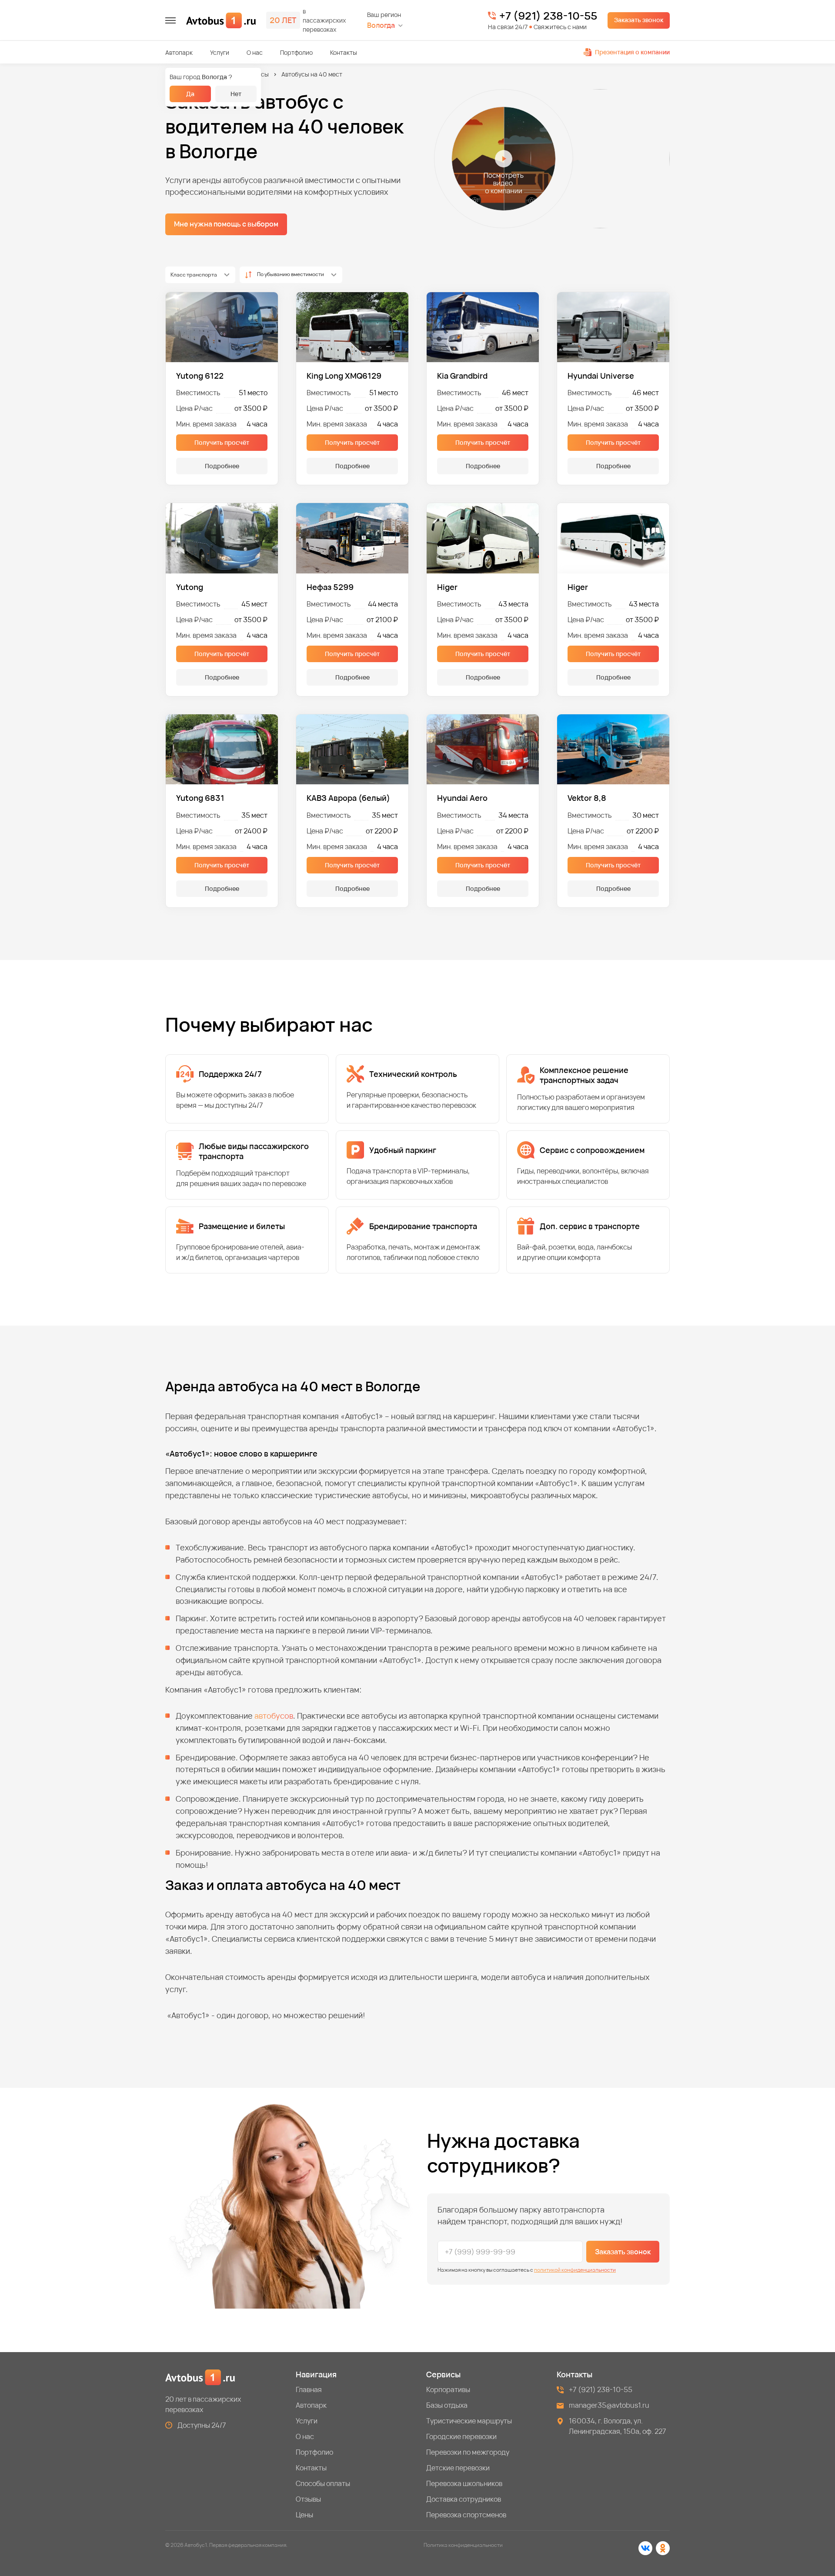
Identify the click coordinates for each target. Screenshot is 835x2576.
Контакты (344, 52)
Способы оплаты (323, 2483)
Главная (309, 2389)
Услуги (220, 52)
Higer (447, 587)
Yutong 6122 (200, 376)
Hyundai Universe (601, 376)
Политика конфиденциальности (463, 2545)
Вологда (381, 25)
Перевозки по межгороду (468, 2452)
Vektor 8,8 (587, 798)
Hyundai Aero (462, 798)
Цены (304, 2515)
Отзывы (308, 2499)
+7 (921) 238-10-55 (548, 16)
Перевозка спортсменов (466, 2515)
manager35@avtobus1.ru (609, 2405)
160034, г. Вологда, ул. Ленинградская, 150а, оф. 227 (618, 2426)
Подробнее (222, 466)
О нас (255, 52)
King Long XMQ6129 (344, 376)
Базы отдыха (447, 2405)
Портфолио (296, 52)
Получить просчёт (222, 442)
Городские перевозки (461, 2436)
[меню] (170, 20)
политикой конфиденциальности (575, 2270)
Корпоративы (448, 2389)
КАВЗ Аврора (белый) (348, 798)
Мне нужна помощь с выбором (226, 224)
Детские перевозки (458, 2468)
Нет (236, 94)
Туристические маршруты (469, 2421)
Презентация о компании (632, 52)
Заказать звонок (639, 20)
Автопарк (179, 52)
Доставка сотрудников (464, 2499)
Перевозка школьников (464, 2483)
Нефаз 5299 (330, 587)
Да (190, 94)
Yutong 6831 (200, 798)
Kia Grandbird (462, 376)
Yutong (190, 587)
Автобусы (255, 74)
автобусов (274, 1716)
